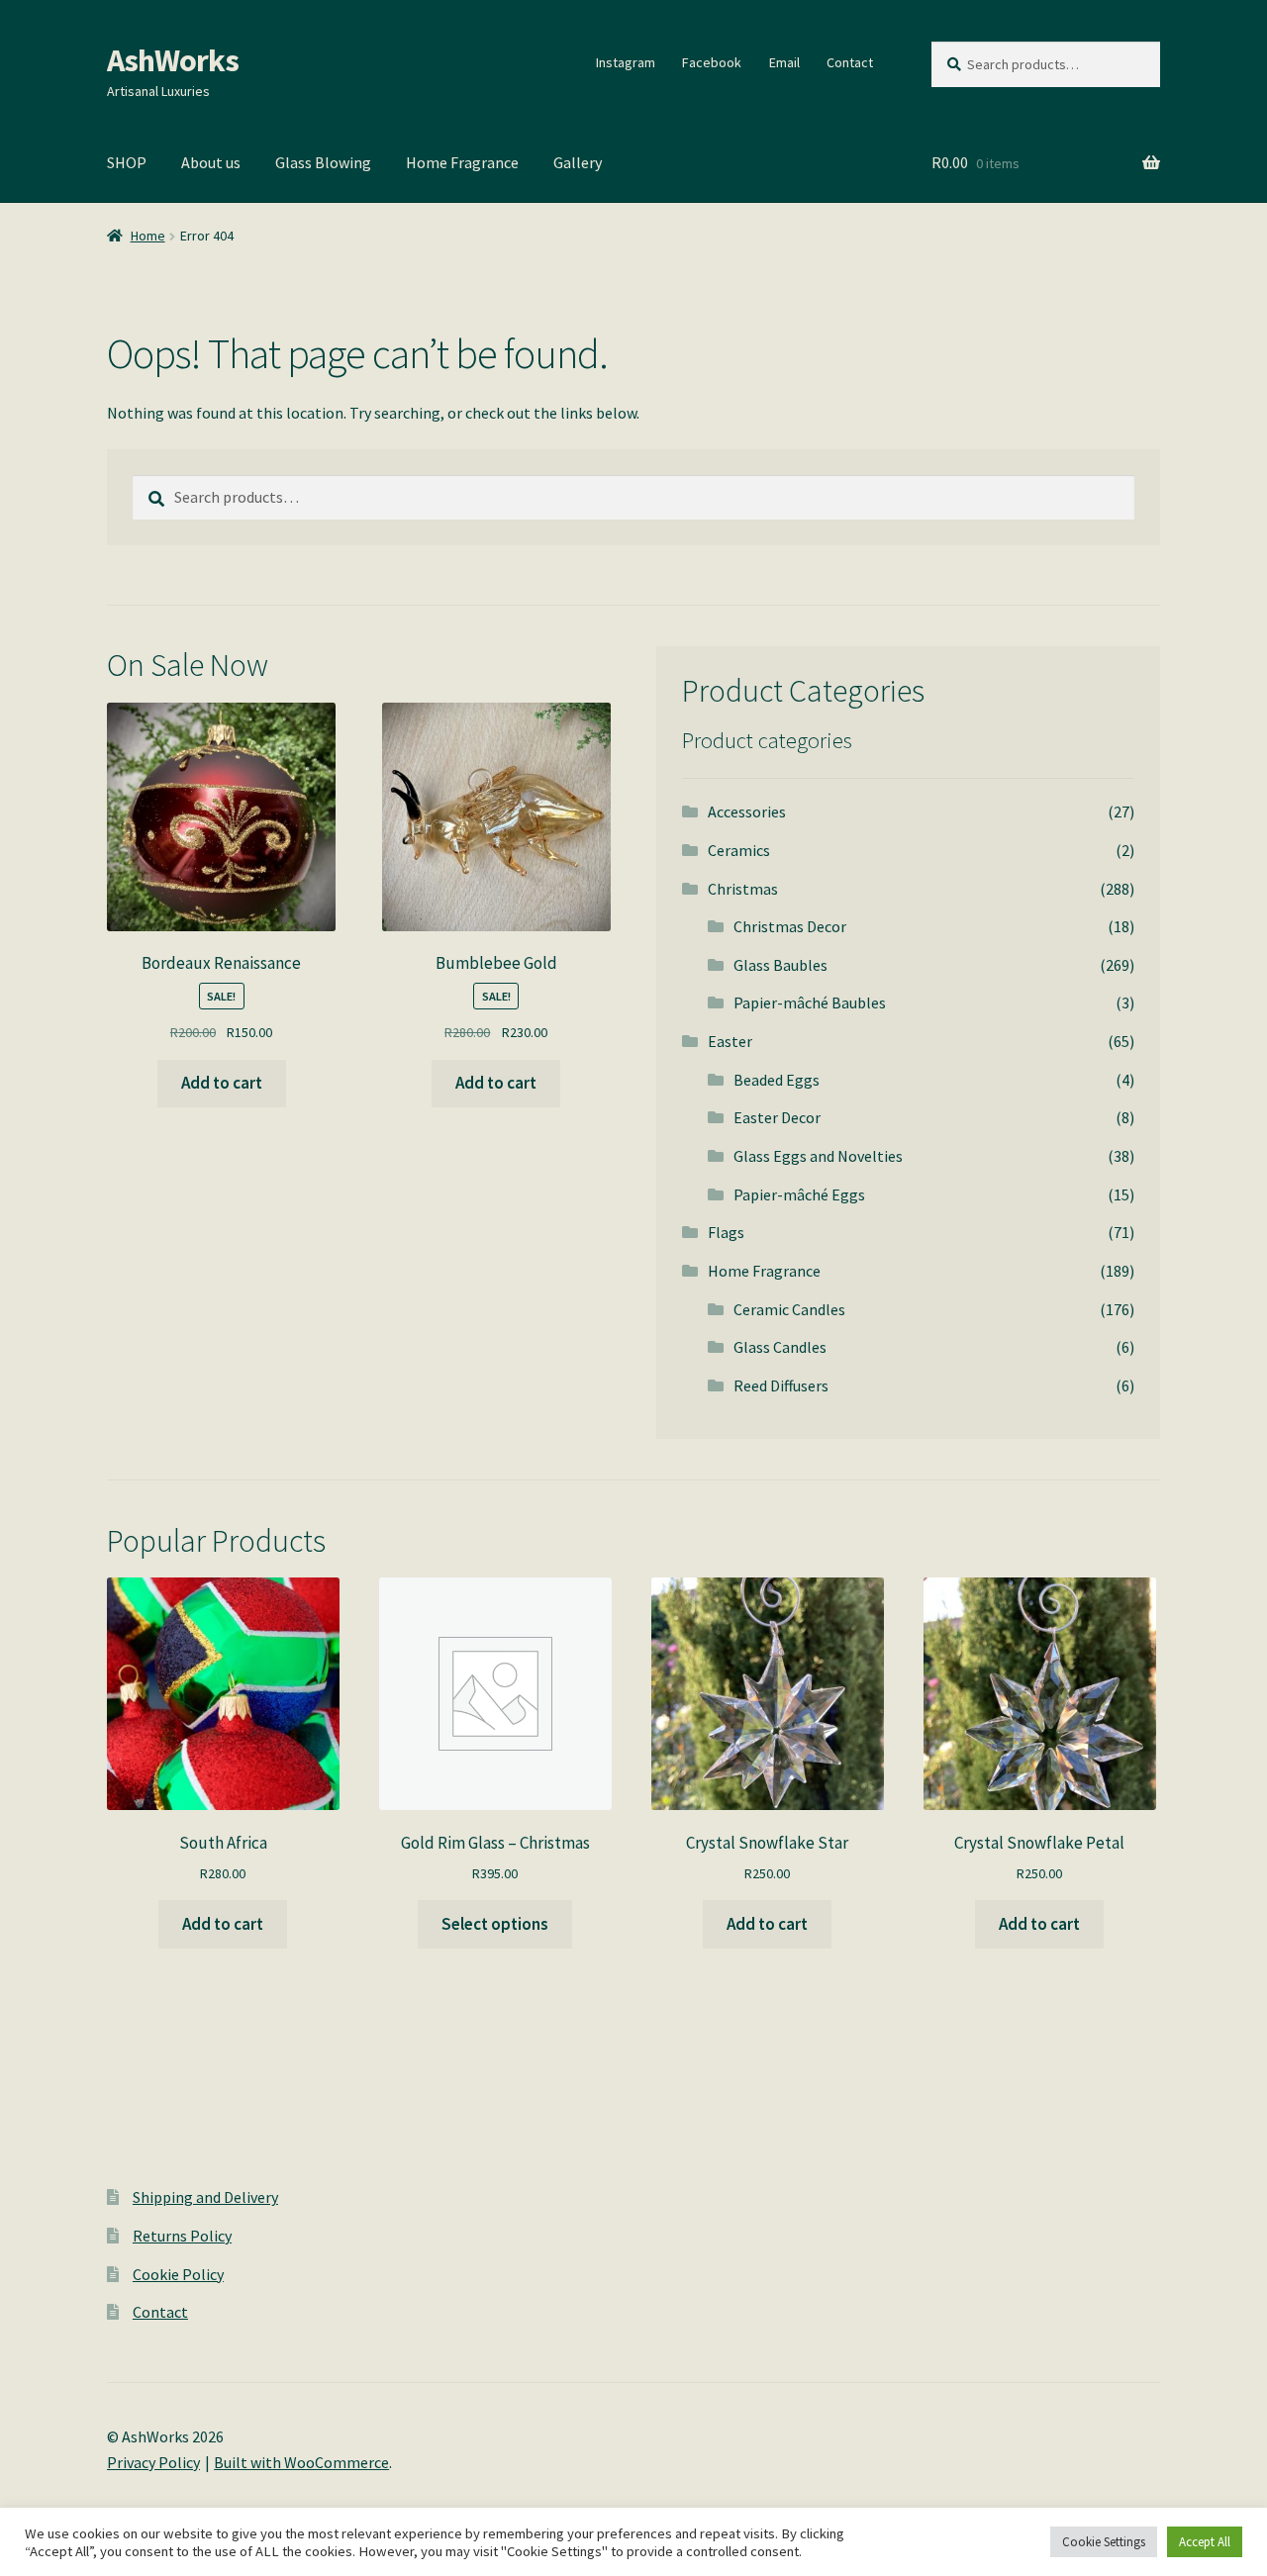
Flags (726, 1232)
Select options (495, 1924)
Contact (850, 62)
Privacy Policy (153, 2462)
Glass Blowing (323, 162)
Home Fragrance (462, 162)
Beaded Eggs (777, 1080)
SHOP (127, 162)
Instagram (626, 62)
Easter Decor (777, 1117)
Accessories (747, 811)
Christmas (743, 889)
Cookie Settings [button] (1104, 2542)
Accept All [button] (1205, 2542)
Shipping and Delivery (205, 2197)
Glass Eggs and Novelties (818, 1156)
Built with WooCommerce (301, 2462)
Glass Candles (780, 1347)
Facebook (712, 62)
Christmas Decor (790, 926)
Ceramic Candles (789, 1309)
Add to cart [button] (222, 1083)
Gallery (578, 162)
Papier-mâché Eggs (799, 1194)
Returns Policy (182, 2236)
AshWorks (173, 60)
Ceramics (739, 850)
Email (784, 62)
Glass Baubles (780, 965)
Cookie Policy (178, 2274)
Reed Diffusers (781, 1385)
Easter (730, 1041)
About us (211, 162)
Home (148, 236)
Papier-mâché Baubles (810, 1002)
